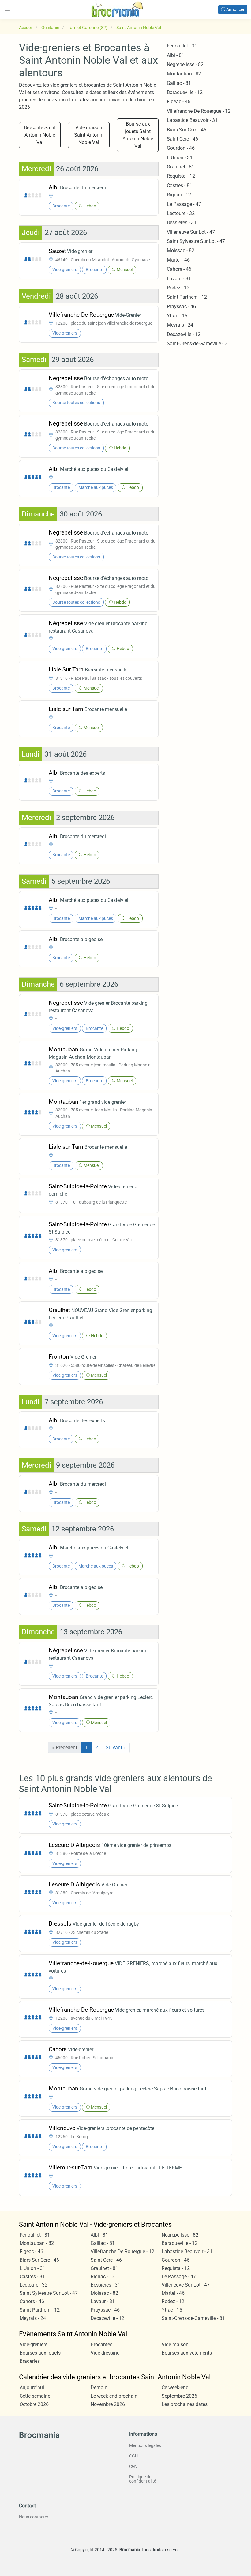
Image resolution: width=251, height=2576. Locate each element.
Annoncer (235, 9)
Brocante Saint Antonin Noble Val (40, 135)
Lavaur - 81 (179, 279)
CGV (133, 2466)
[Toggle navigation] (7, 9)
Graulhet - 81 (181, 167)
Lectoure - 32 (181, 213)
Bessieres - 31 (182, 223)
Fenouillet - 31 (182, 46)
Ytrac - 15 (177, 316)
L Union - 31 (180, 158)
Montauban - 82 (184, 74)
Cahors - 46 (179, 269)
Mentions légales (145, 2445)
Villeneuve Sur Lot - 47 (191, 232)
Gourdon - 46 (181, 148)
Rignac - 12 (179, 195)
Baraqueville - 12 (185, 92)
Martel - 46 (178, 260)
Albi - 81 (176, 55)
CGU (133, 2456)
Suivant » (116, 1748)
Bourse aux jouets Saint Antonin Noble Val (138, 135)
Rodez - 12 (178, 288)
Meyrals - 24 (180, 325)
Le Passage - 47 (184, 204)
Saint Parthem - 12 (187, 297)
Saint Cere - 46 (182, 139)
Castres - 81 (180, 185)
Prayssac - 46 (181, 306)
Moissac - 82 (181, 250)
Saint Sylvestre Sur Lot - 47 (196, 241)
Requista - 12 (181, 176)
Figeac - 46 (179, 102)
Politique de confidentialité (143, 2479)
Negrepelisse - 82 (185, 64)
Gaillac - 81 (179, 83)
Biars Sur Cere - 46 (187, 130)
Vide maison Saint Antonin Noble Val (89, 135)
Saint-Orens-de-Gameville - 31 (199, 344)
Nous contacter (34, 2517)
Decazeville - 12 (184, 334)
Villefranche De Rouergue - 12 (199, 111)
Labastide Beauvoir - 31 (192, 120)
